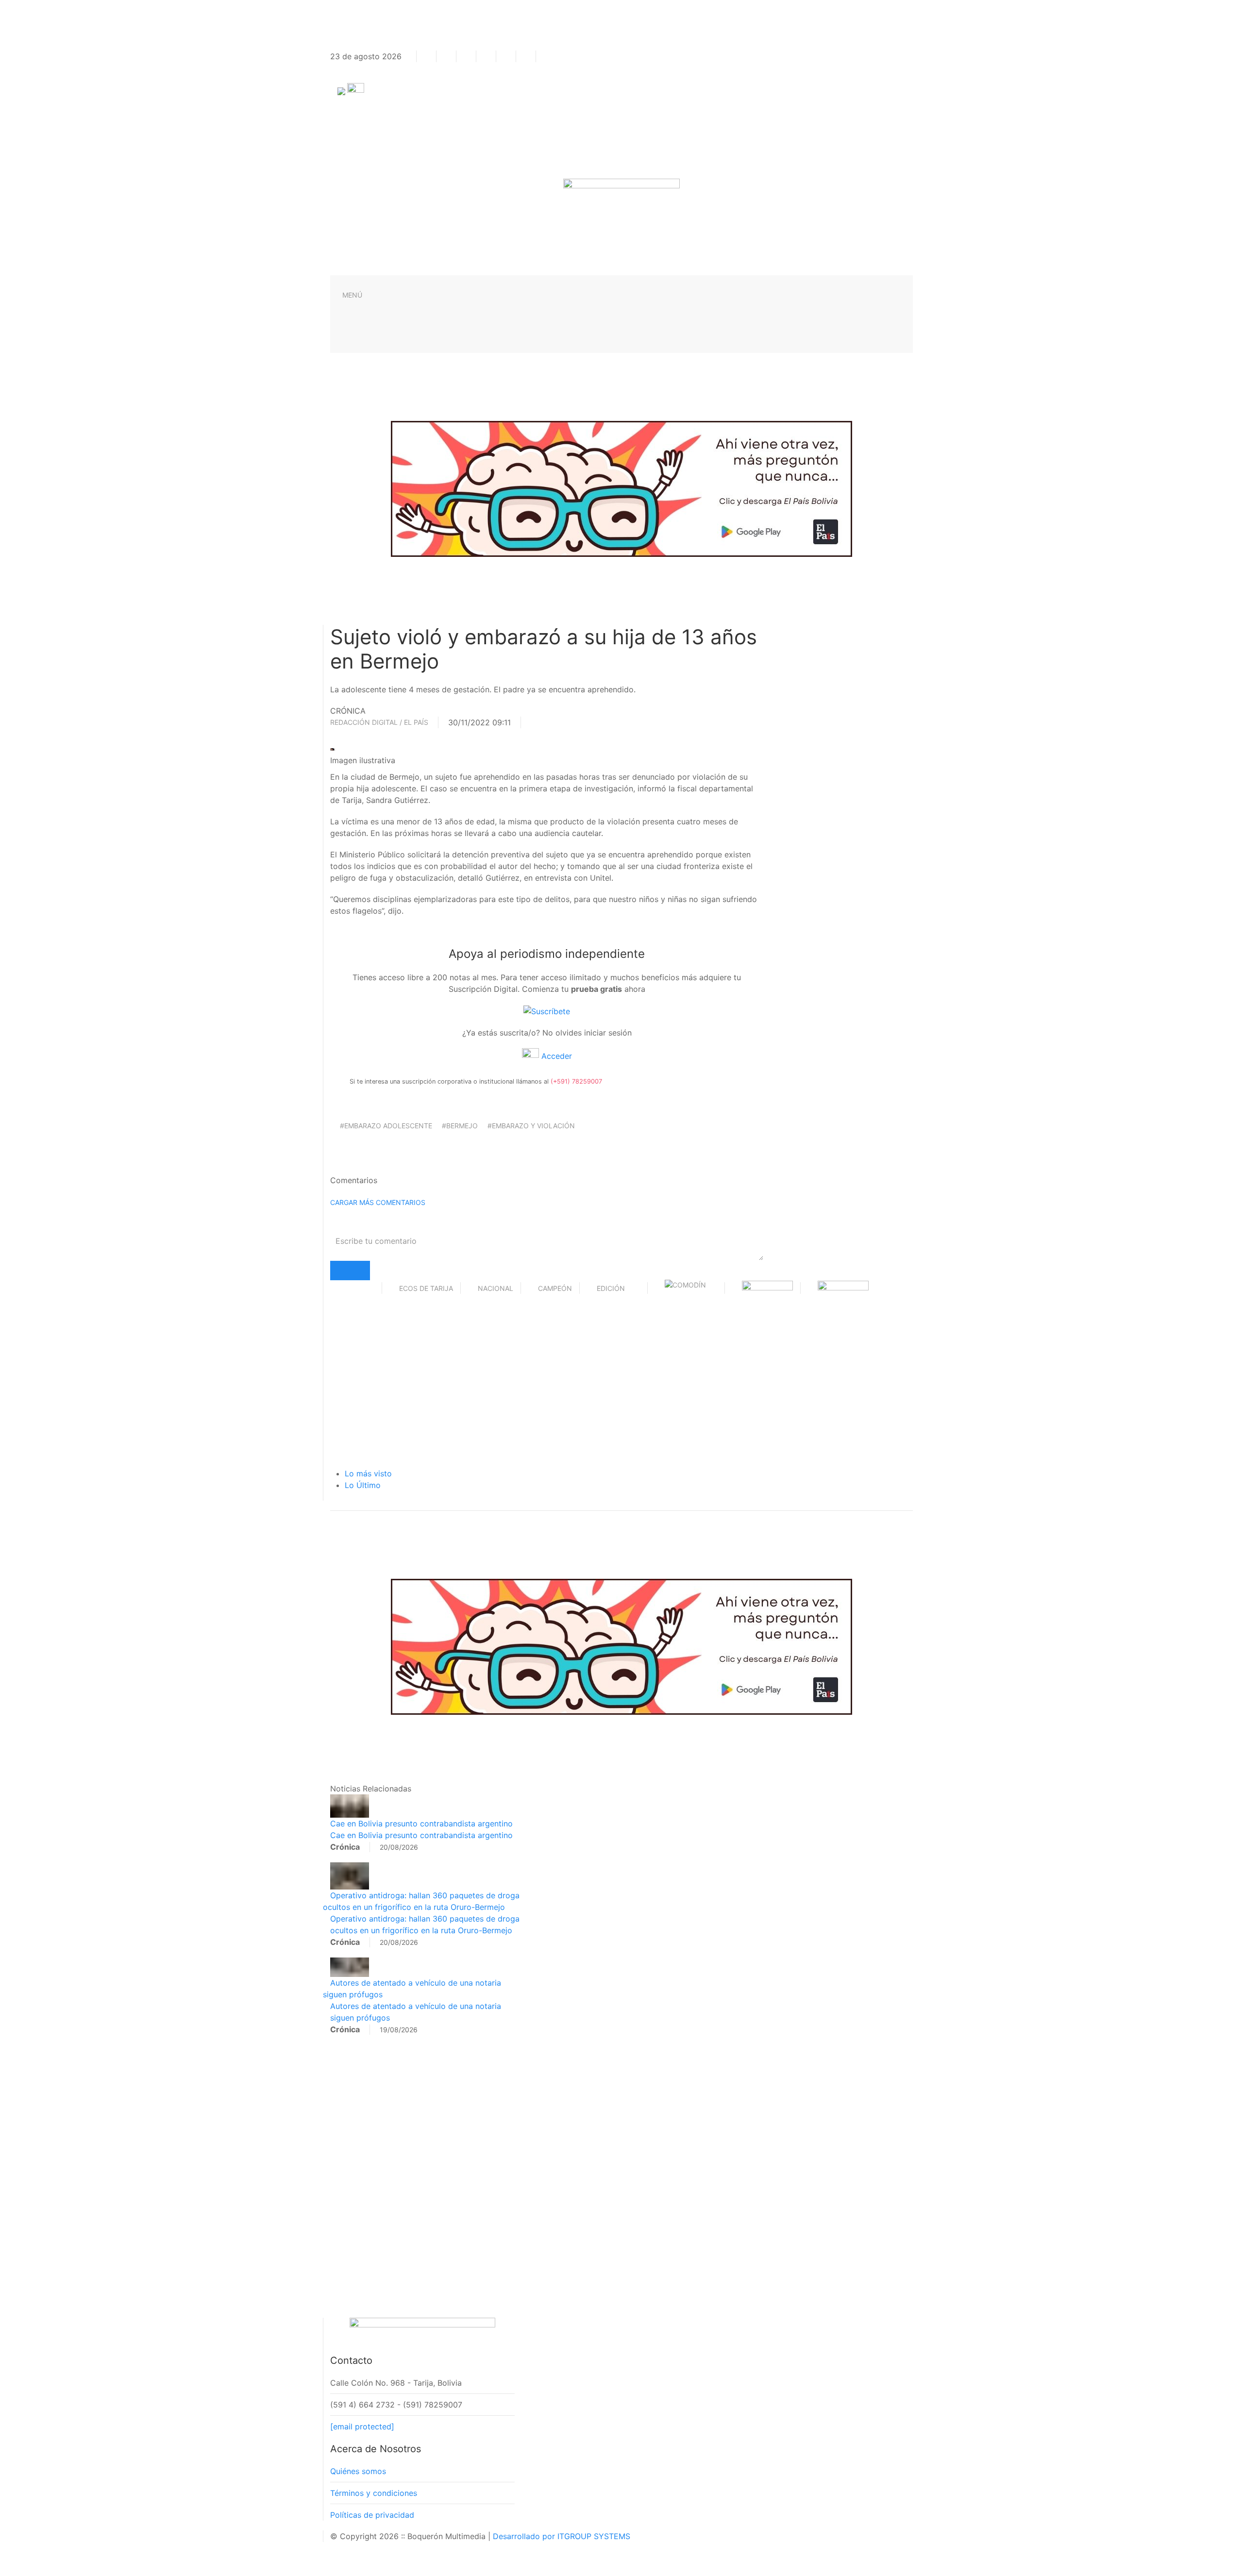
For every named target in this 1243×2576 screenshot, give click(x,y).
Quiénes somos (358, 2471)
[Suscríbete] (547, 1010)
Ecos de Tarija (426, 1288)
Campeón (555, 1288)
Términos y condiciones (374, 2493)
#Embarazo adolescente (386, 1126)
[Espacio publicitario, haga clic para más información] (621, 488)
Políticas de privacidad (372, 2515)
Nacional (496, 1288)
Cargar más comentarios (378, 1202)
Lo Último (363, 1485)
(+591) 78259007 (576, 1081)
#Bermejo (460, 1126)
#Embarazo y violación (531, 1126)
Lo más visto (368, 1473)
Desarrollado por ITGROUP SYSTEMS (562, 2536)
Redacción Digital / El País (379, 722)
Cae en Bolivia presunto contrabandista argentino (421, 1823)
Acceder (555, 1056)
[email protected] (362, 2426)
